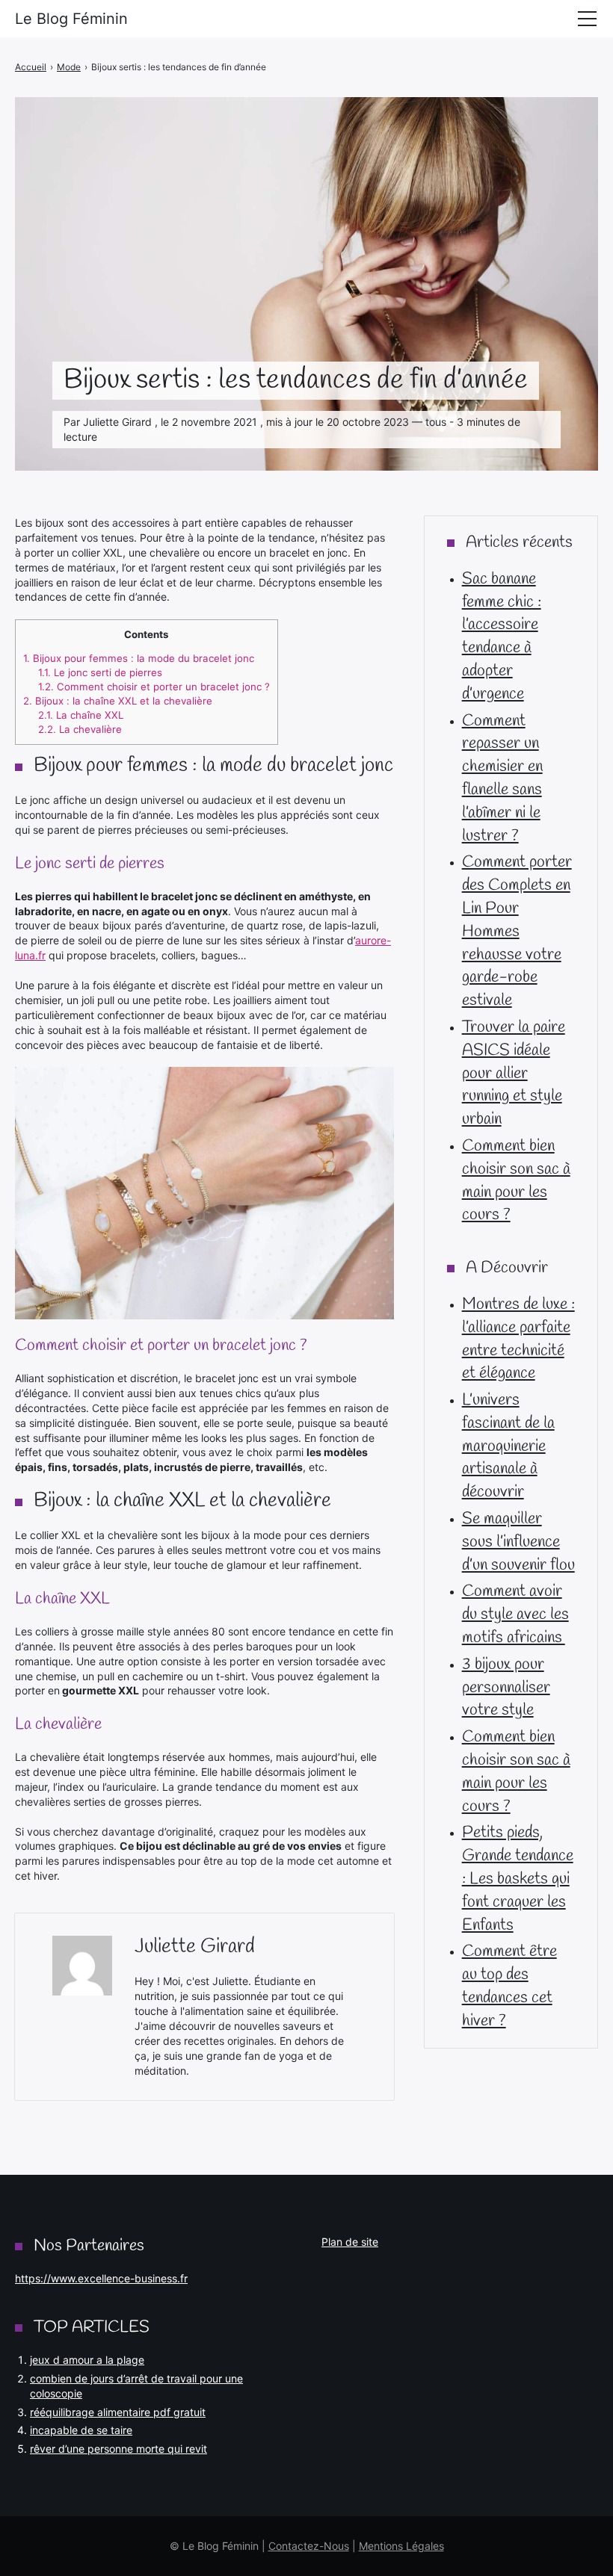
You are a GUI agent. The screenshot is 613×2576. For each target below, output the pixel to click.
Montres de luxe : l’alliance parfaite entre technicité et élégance (518, 1339)
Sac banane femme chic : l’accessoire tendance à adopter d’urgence (502, 637)
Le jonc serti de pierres (100, 672)
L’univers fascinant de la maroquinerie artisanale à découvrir (508, 1446)
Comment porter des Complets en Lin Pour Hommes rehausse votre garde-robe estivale (517, 931)
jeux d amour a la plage (87, 2360)
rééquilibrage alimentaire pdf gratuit (118, 2412)
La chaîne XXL (81, 715)
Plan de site (350, 2242)
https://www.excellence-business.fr (101, 2278)
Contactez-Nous (309, 2546)
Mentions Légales (401, 2546)
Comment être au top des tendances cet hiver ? (509, 1986)
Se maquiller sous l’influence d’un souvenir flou (518, 1542)
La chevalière (80, 729)
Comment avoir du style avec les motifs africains (515, 1614)
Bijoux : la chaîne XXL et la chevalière (118, 701)
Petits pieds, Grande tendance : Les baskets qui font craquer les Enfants (518, 1879)
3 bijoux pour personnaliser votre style (506, 1688)
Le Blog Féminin (71, 19)
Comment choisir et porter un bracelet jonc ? (154, 687)
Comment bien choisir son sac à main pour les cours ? (516, 1180)
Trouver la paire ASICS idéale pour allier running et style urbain (514, 1073)
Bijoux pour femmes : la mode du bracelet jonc (139, 658)
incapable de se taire (81, 2430)
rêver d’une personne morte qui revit (118, 2449)
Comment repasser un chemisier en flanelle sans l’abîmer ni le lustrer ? (502, 778)
